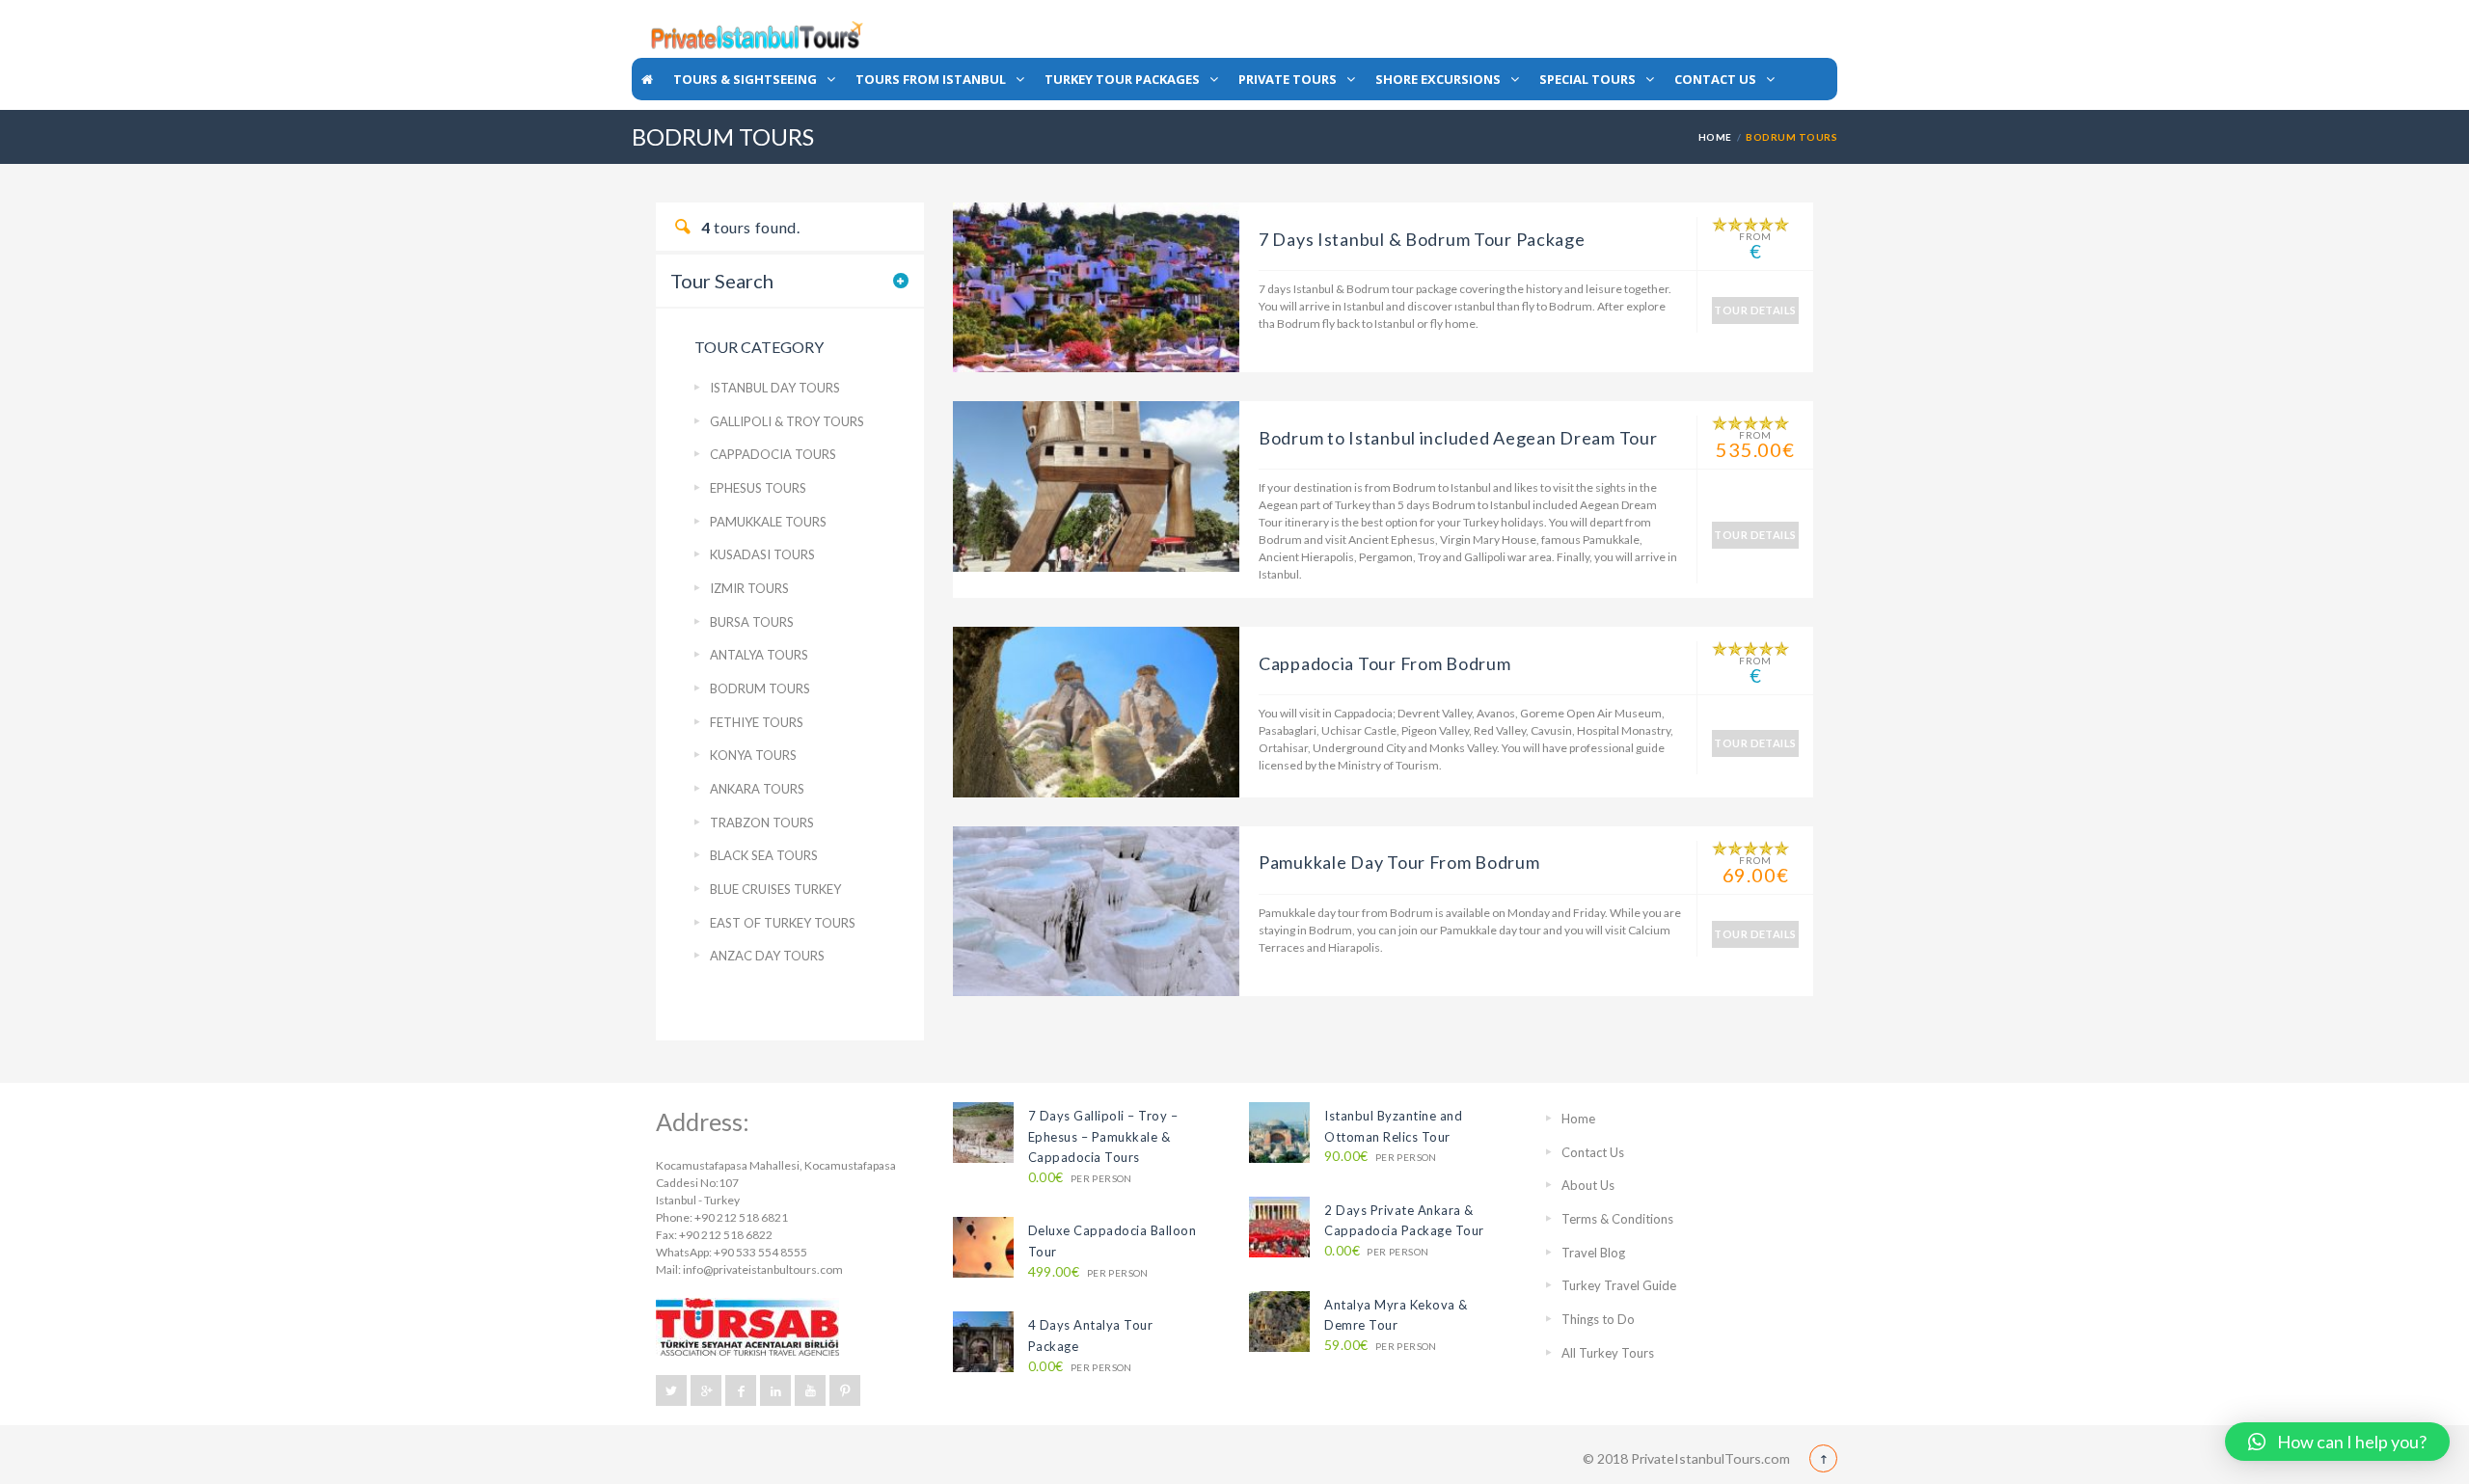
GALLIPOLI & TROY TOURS (787, 421)
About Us (1588, 1185)
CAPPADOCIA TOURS (773, 454)
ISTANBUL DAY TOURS (775, 388)
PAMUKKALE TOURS (768, 522)
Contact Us (1593, 1152)
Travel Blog (1593, 1253)
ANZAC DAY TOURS (767, 956)
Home (1715, 137)
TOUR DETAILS (1755, 310)
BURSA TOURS (752, 622)
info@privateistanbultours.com (763, 1269)
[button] (2337, 1442)
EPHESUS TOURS (758, 488)
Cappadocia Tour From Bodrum (1384, 663)
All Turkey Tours (1608, 1353)
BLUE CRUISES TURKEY (775, 889)
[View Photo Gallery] (1096, 286)
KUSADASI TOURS (762, 554)
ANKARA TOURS (757, 789)
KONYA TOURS (753, 755)
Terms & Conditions (1617, 1219)
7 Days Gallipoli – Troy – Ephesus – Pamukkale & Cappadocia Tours (1103, 1136)
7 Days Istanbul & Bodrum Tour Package (1422, 239)
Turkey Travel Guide (1619, 1285)
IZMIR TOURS (749, 588)
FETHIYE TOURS (757, 722)
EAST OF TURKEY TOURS (783, 923)
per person (1080, 1178)
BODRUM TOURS (760, 688)
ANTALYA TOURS (759, 655)
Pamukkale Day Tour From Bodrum (1399, 862)
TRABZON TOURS (762, 823)
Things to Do (1598, 1319)
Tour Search (722, 281)
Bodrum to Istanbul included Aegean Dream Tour (1458, 438)
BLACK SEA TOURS (764, 855)
